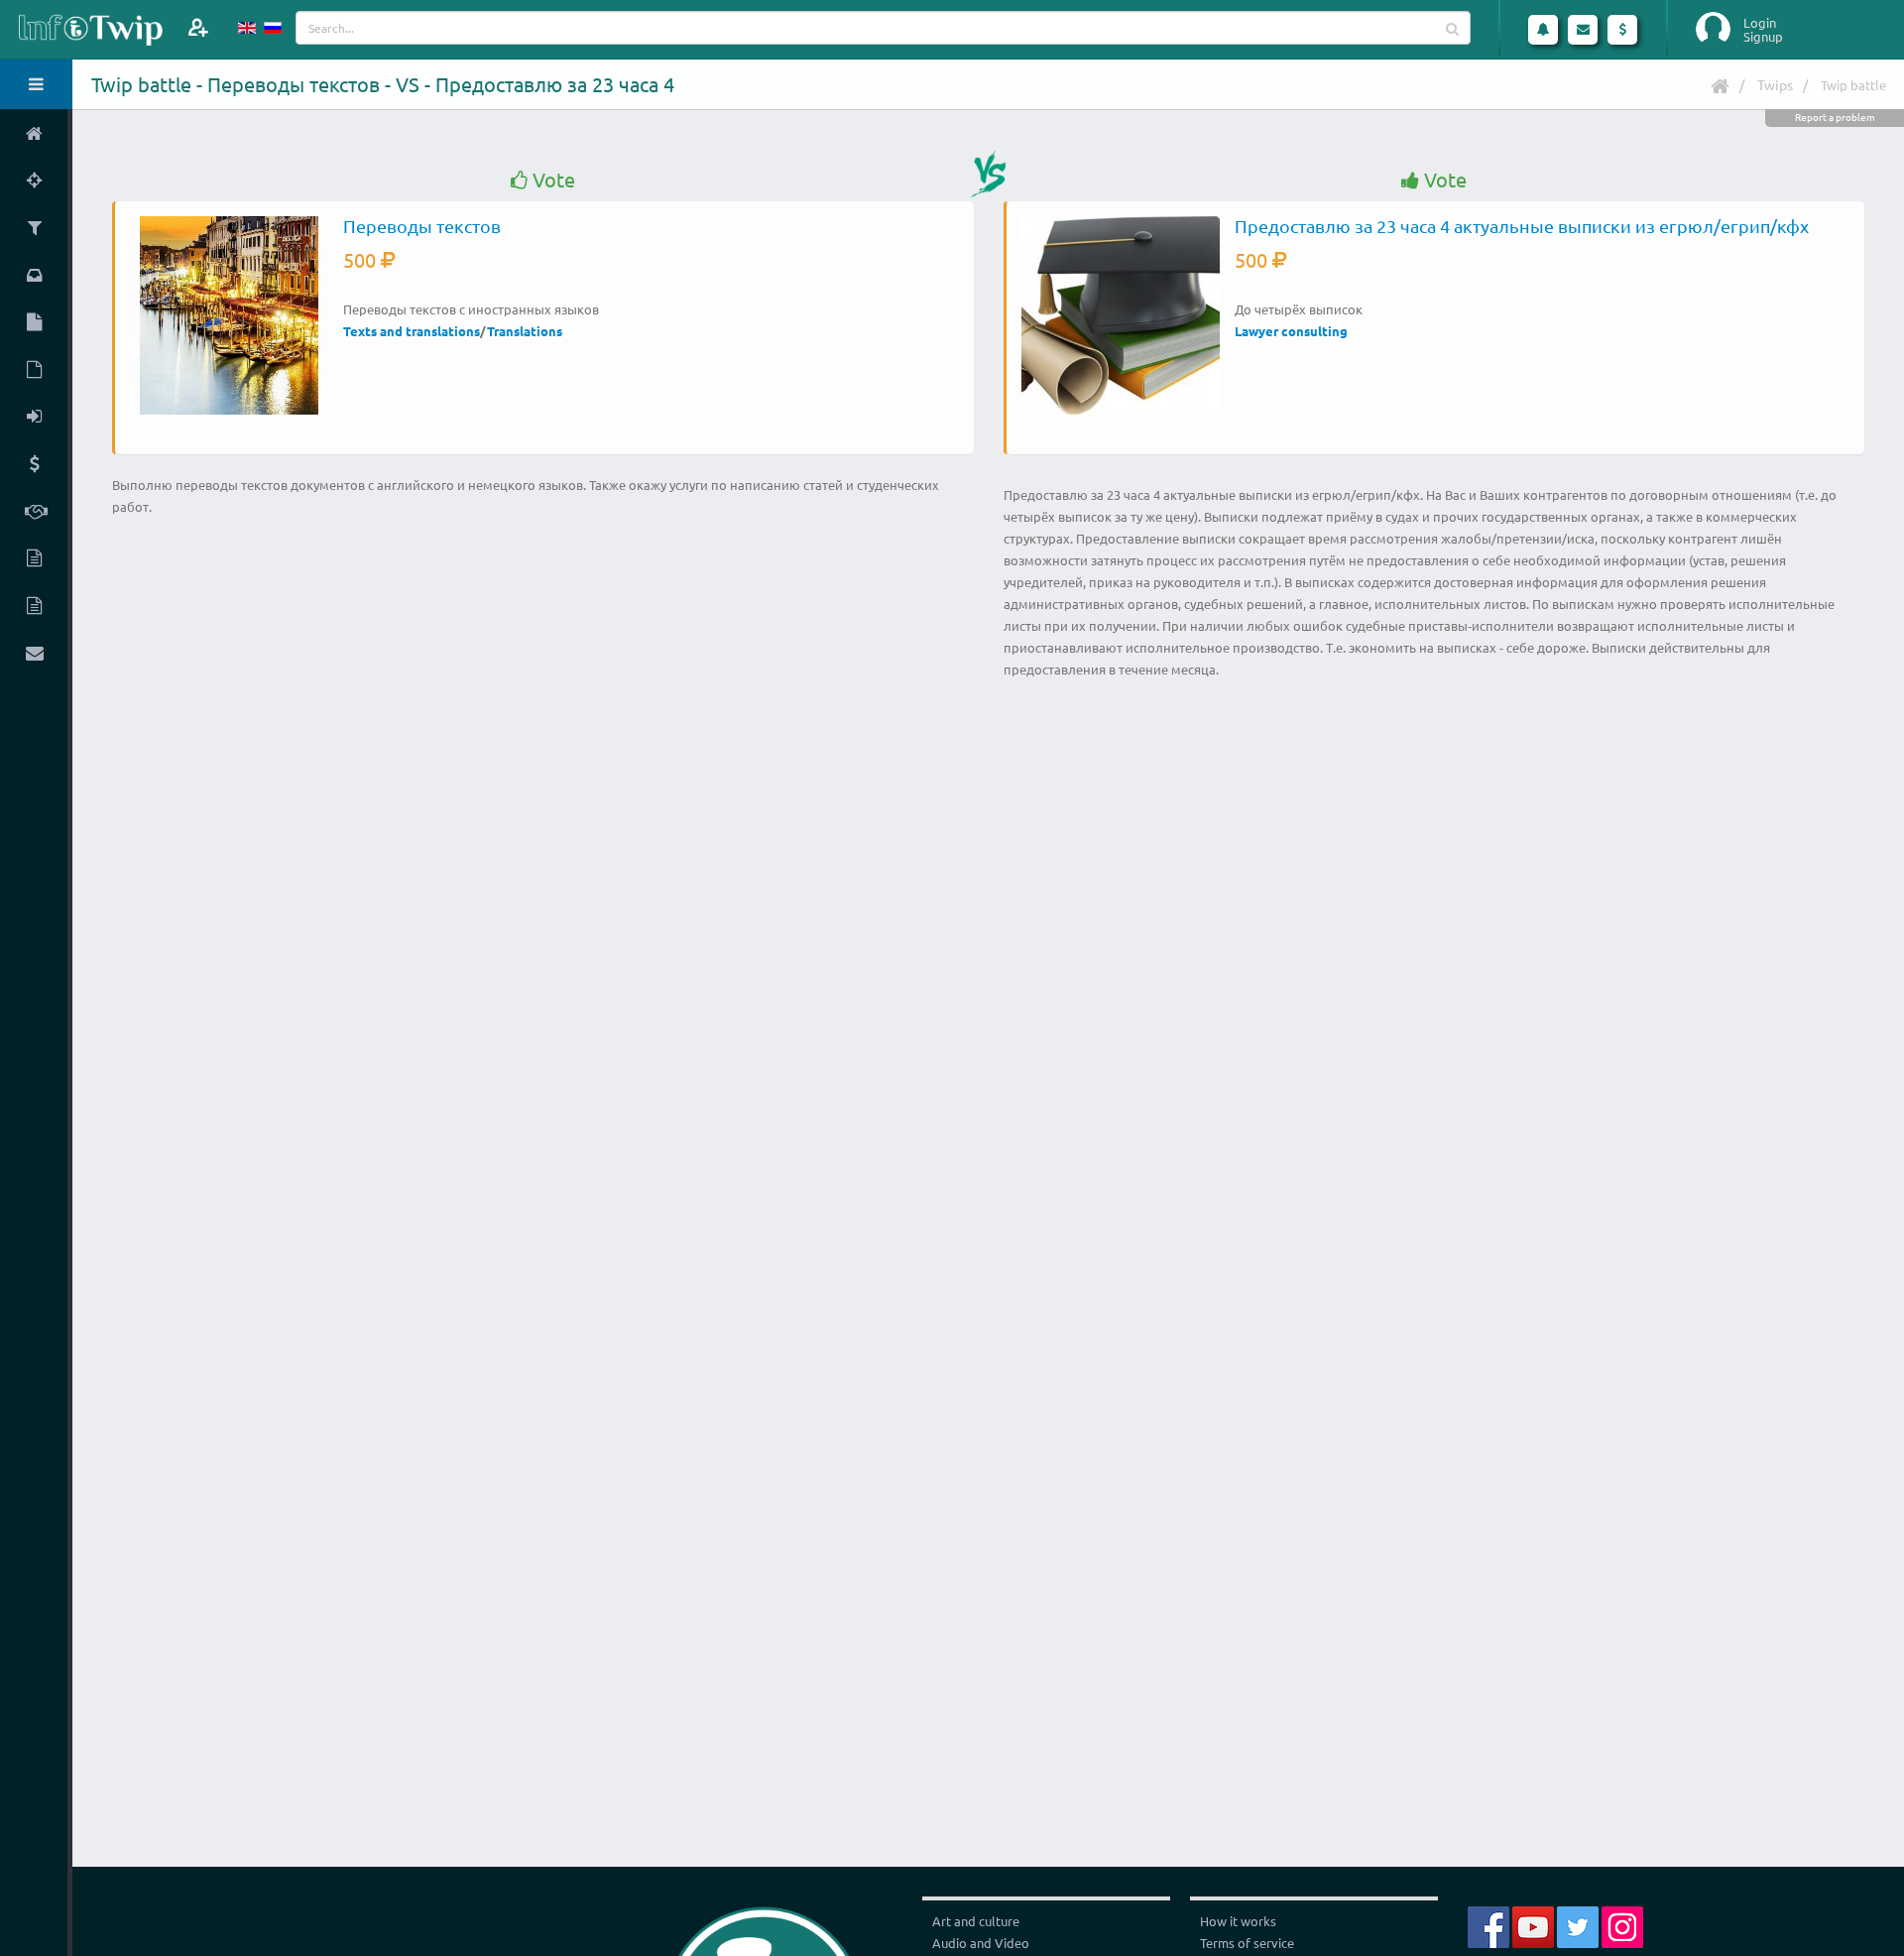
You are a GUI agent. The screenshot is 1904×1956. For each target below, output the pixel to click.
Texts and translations (412, 331)
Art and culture (976, 1921)
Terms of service (1247, 1943)
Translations (525, 331)
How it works (1238, 1921)
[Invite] (198, 27)
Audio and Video (981, 1943)
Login (1760, 23)
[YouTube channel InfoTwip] (1533, 1925)
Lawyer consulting (1291, 331)
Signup (1763, 37)
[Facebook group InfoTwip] (1488, 1925)
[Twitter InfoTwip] (1578, 1925)
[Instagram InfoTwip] (1622, 1925)
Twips (1775, 84)
